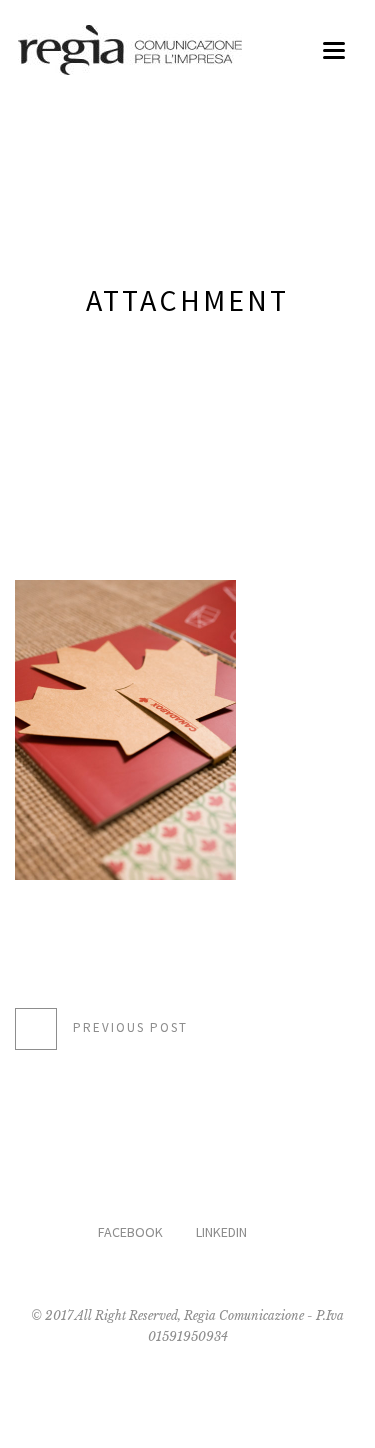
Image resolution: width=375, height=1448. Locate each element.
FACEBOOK (130, 1232)
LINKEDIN (221, 1232)
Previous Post (130, 1027)
